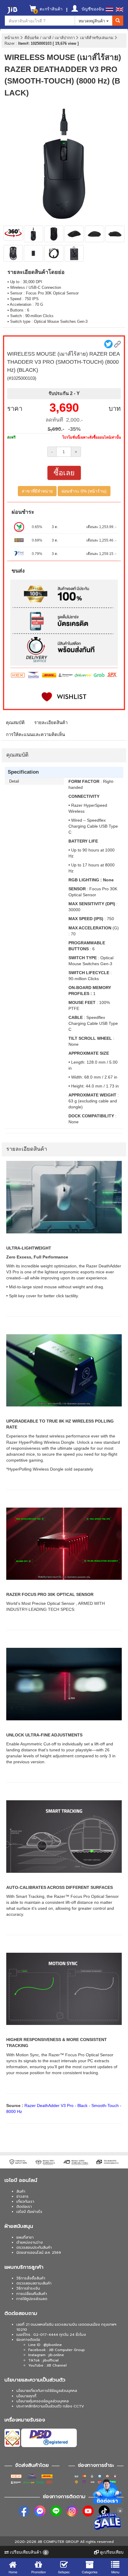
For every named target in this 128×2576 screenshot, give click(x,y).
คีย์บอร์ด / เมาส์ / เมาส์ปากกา (50, 38)
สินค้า (21, 2191)
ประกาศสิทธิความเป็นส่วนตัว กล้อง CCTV (50, 2406)
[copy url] (117, 344)
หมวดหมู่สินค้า (92, 21)
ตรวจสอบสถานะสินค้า (34, 2283)
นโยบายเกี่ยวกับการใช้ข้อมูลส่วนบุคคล (47, 2391)
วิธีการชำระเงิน (28, 2288)
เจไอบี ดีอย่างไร (29, 2212)
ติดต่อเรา (24, 2207)
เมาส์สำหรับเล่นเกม (97, 38)
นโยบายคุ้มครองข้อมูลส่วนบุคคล (43, 2401)
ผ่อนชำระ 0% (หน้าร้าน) (84, 491)
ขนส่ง (18, 571)
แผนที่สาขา (25, 2237)
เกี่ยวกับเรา (25, 2202)
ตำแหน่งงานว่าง (30, 2242)
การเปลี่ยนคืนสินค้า (32, 2294)
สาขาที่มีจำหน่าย (37, 491)
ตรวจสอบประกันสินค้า (34, 2248)
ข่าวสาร (22, 2196)
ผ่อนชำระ (23, 512)
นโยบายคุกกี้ (26, 2396)
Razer (10, 43)
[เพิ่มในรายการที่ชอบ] (64, 697)
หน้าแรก (12, 38)
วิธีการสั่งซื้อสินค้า (31, 2278)
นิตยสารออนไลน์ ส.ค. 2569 (39, 2253)
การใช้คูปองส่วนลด (32, 2299)
